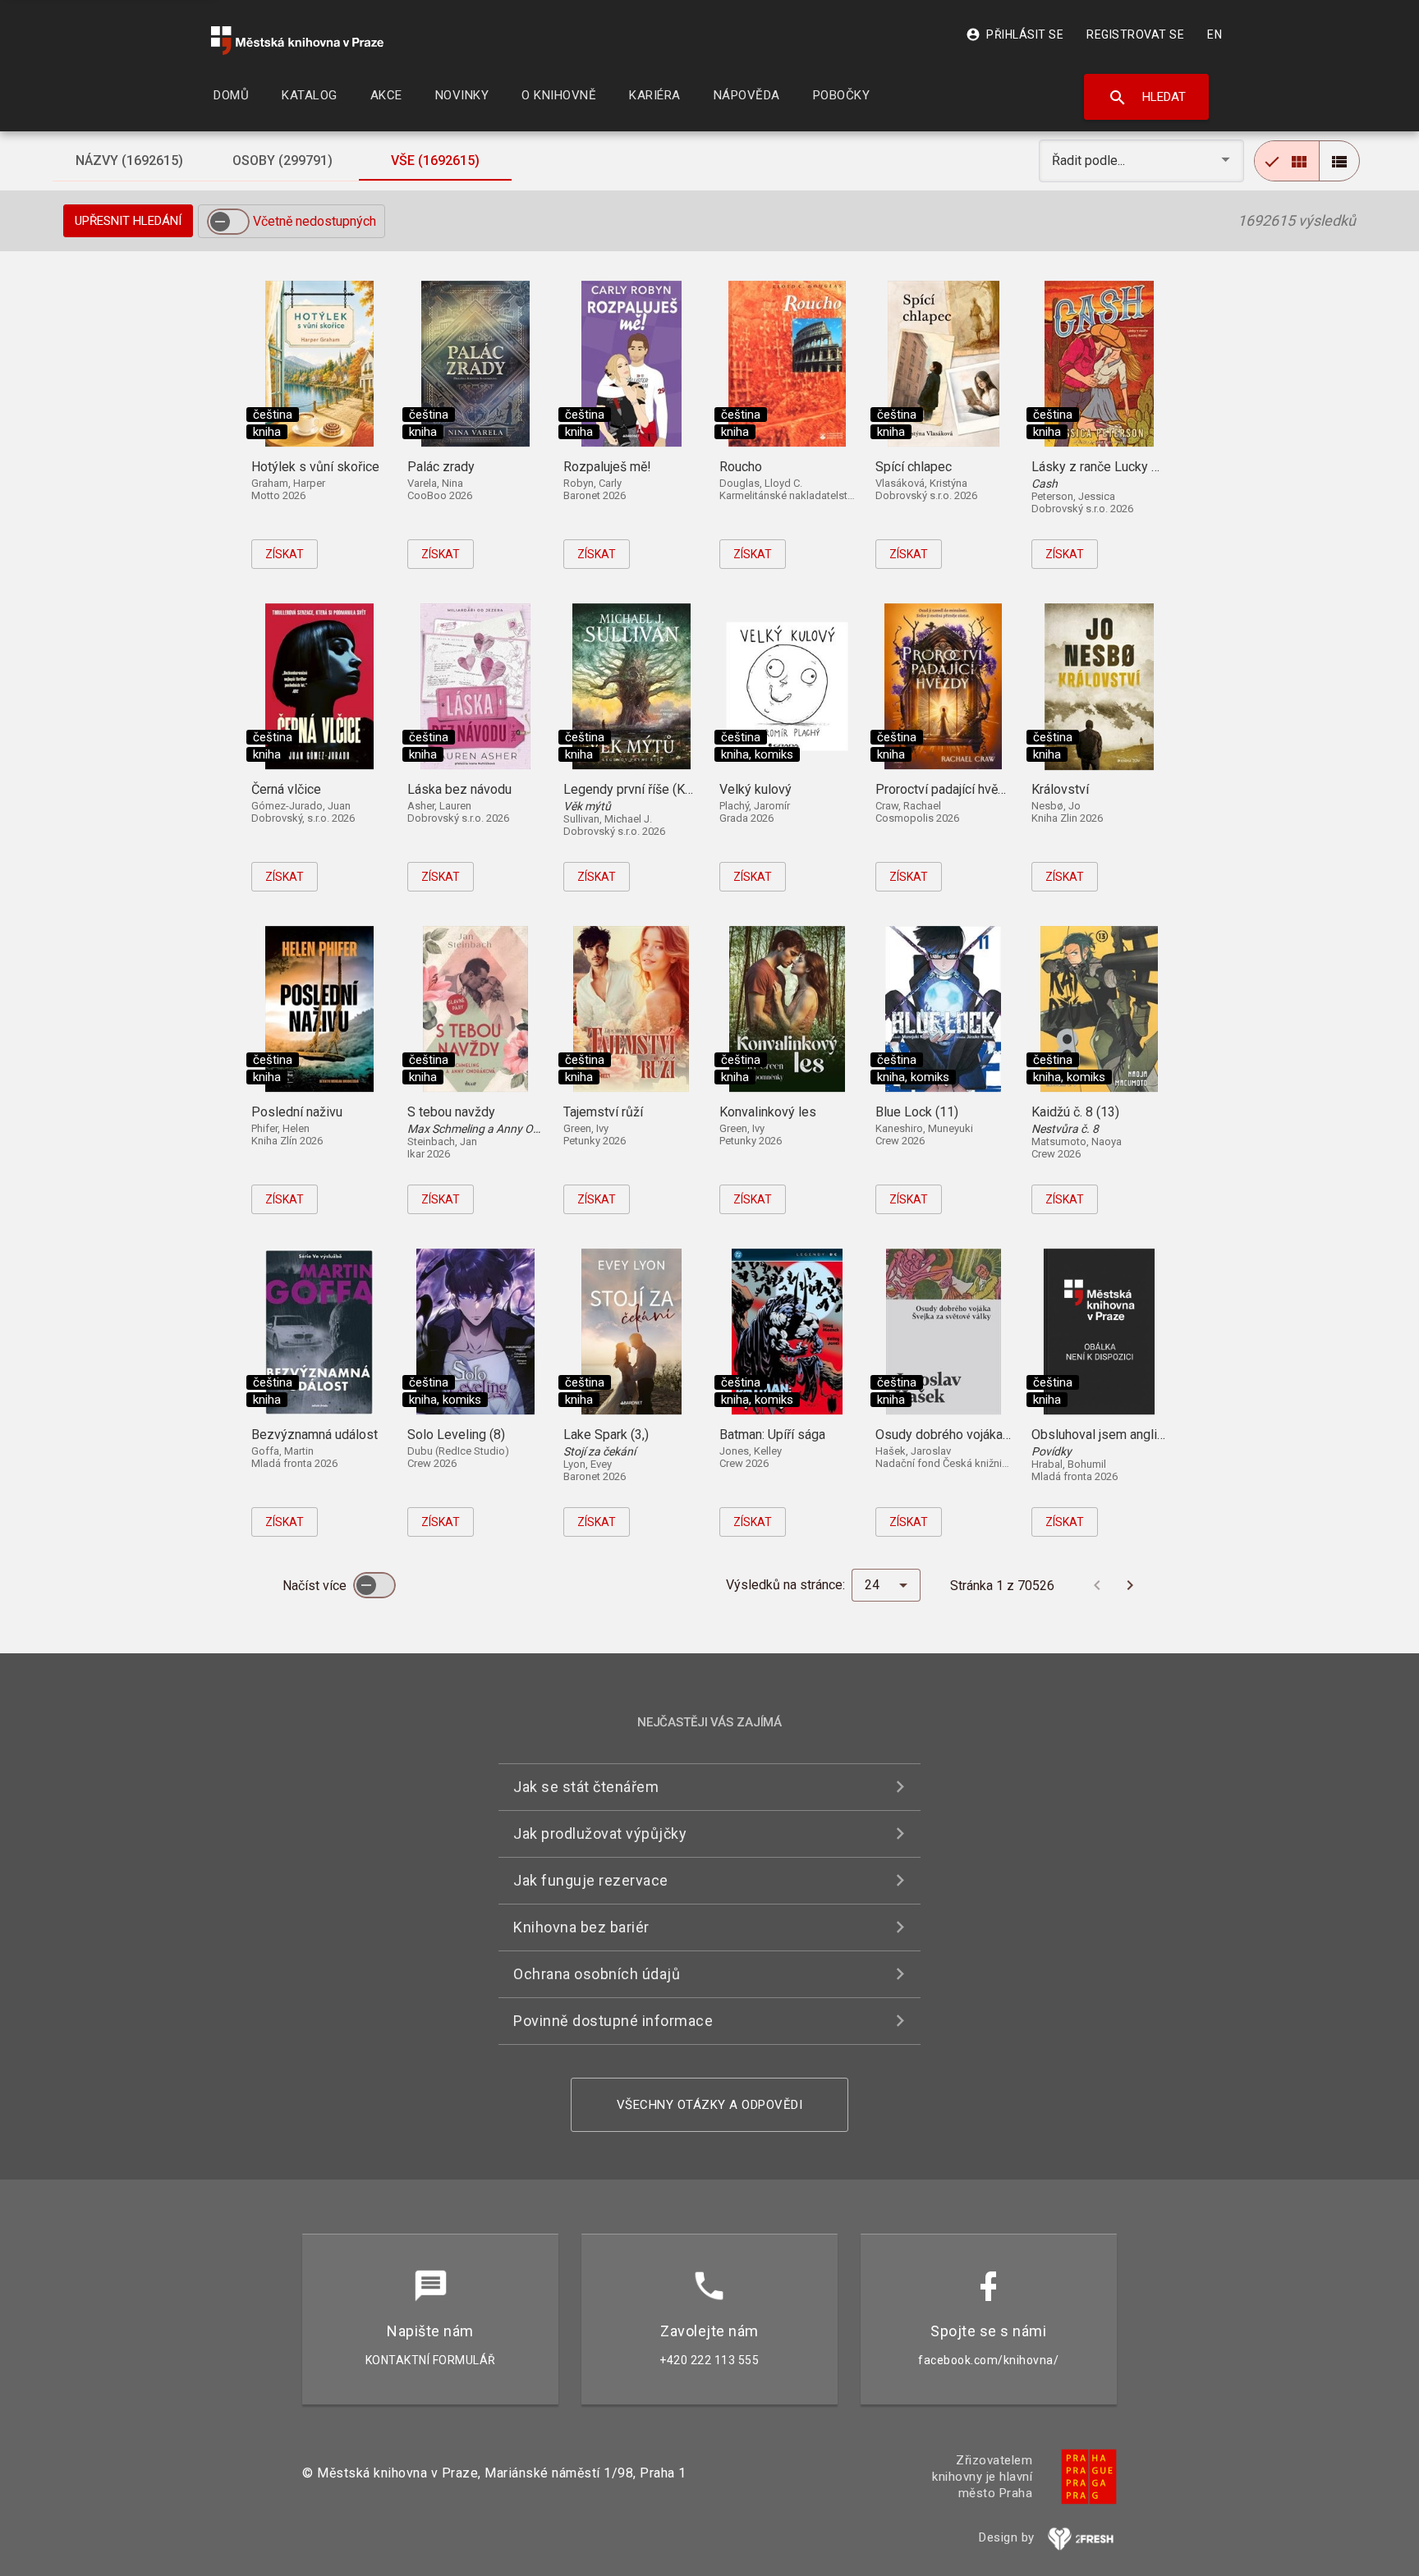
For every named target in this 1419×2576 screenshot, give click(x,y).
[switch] (228, 222)
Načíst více (316, 1586)
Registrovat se (1135, 34)
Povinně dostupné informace (613, 2021)
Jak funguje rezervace (591, 1880)
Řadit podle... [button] (1090, 160)
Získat (285, 554)
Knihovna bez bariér (581, 1927)
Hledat (1147, 98)
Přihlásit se (1015, 34)
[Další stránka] (1130, 1585)
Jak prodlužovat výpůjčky (600, 1833)
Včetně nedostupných (315, 221)
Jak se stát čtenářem (586, 1787)
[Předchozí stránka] (1097, 1585)
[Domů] (297, 41)
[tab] (129, 161)
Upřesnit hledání (128, 221)
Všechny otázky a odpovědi (710, 2105)
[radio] (1287, 161)
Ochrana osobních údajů (597, 1974)
